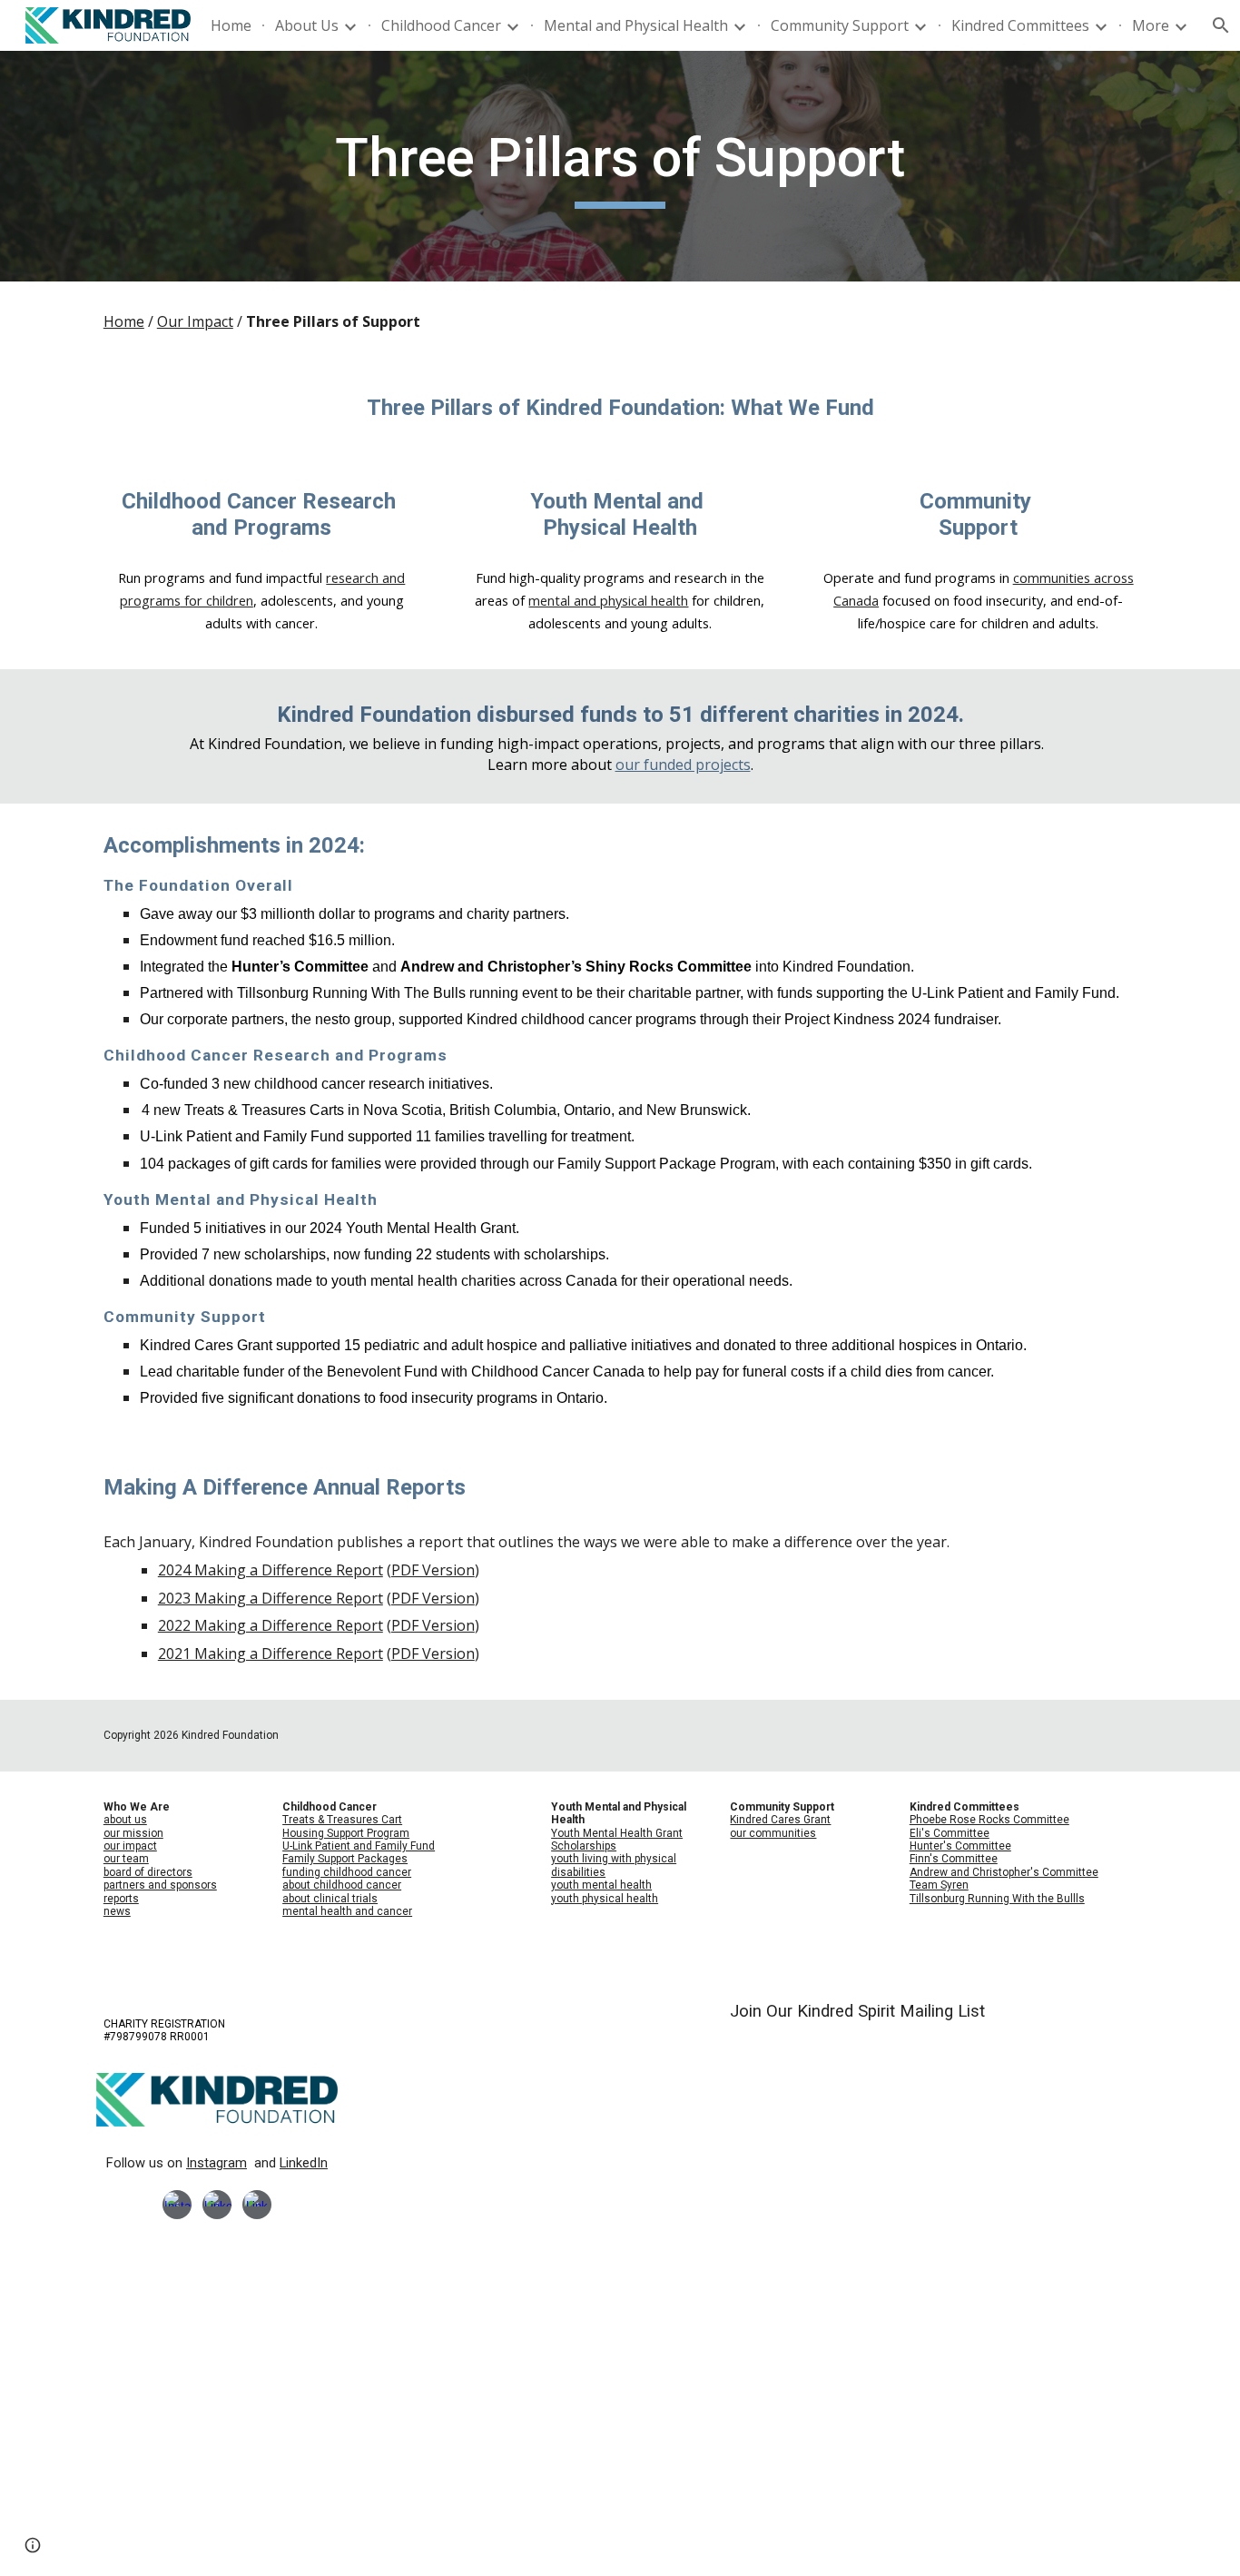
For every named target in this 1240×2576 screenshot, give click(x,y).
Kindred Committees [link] (1020, 25)
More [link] (1151, 25)
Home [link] (231, 25)
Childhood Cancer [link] (441, 25)
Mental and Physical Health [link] (636, 25)
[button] (33, 2545)
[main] (620, 166)
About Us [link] (307, 25)
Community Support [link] (840, 25)
